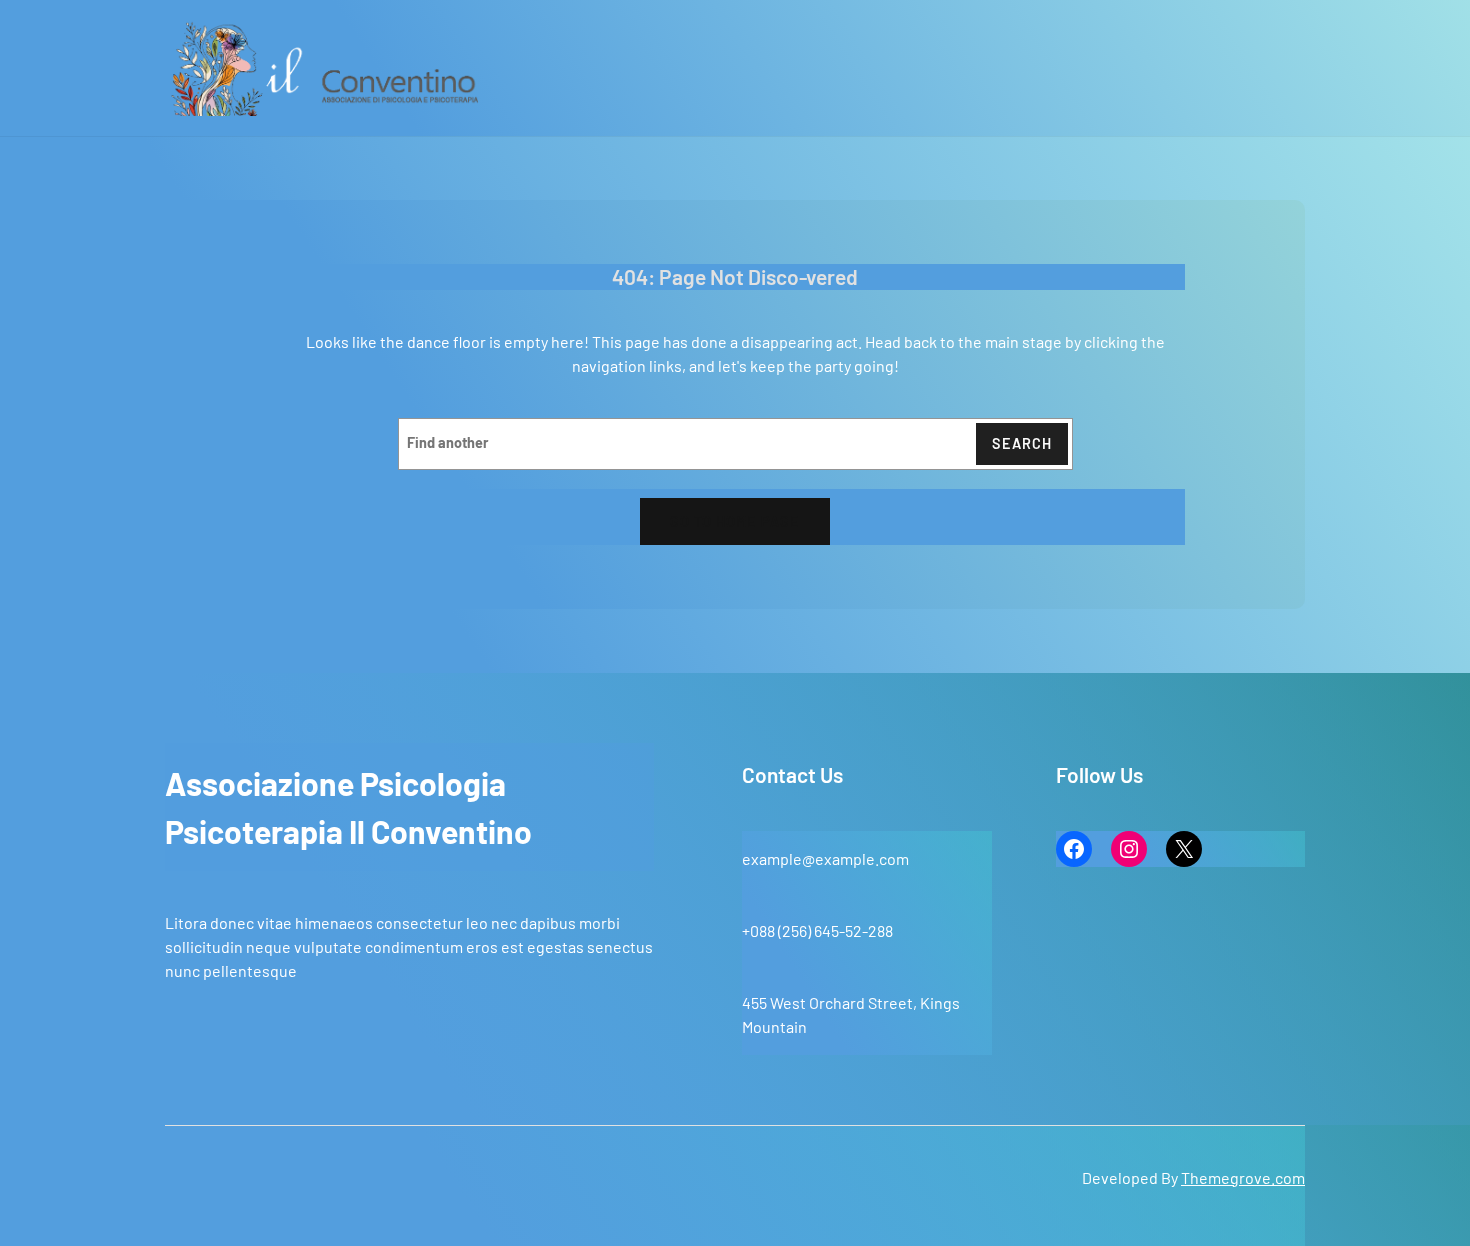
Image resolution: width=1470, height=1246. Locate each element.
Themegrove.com (1243, 1177)
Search (1022, 443)
